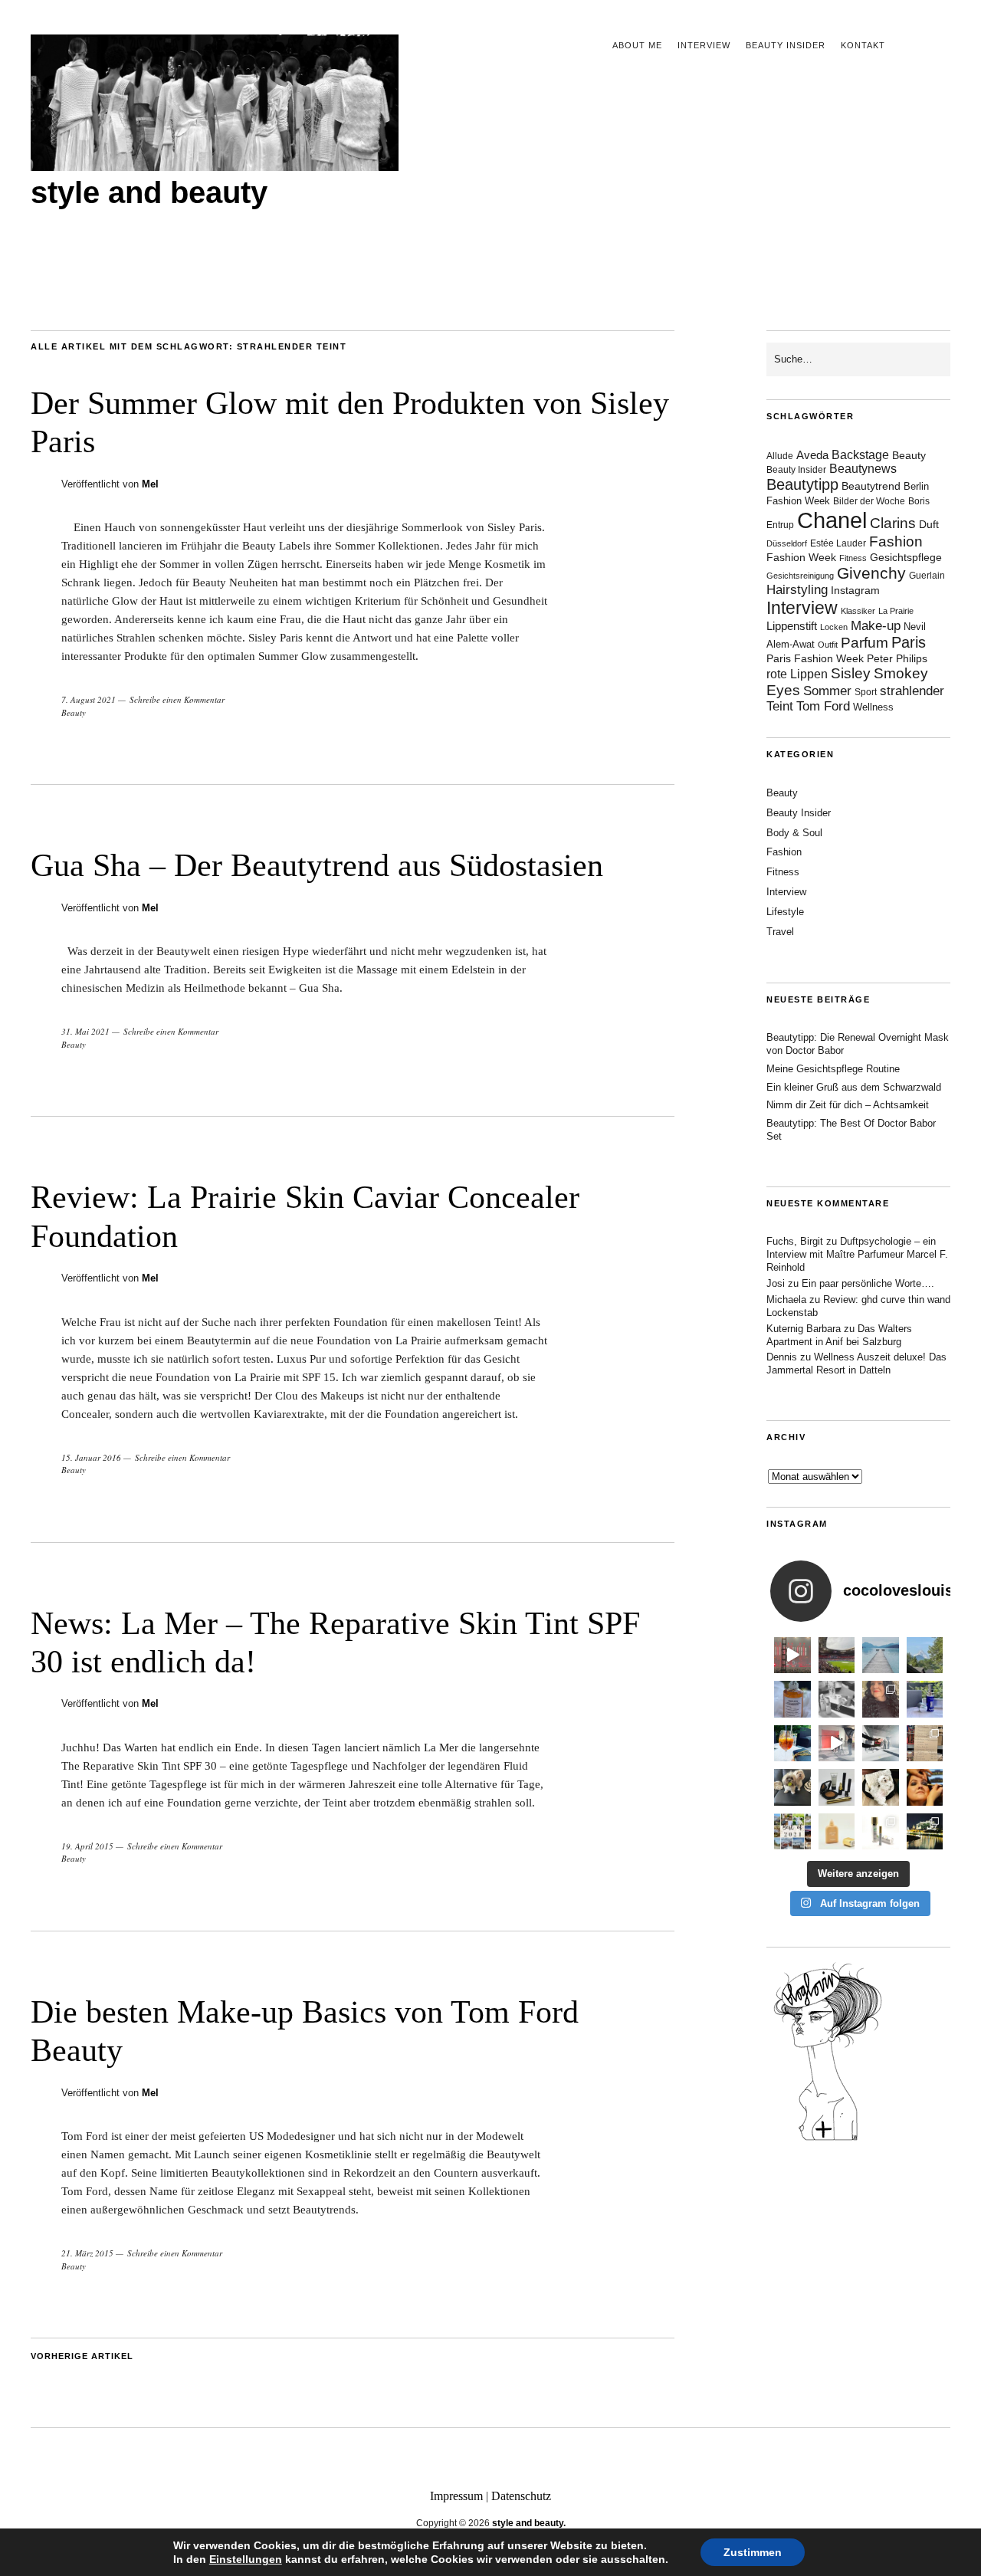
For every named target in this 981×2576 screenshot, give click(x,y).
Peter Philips (897, 659)
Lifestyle (785, 912)
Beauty (74, 712)
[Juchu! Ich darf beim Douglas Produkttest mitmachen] (925, 1699)
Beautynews (863, 469)
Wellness (873, 707)
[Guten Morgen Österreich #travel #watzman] (925, 1656)
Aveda (812, 455)
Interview (704, 45)
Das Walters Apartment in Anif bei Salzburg (839, 1335)
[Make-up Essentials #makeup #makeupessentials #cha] (837, 1699)
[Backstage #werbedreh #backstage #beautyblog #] (837, 1744)
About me (637, 45)
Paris (909, 642)
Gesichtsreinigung (800, 576)
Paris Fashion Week (815, 659)
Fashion (896, 541)
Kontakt (863, 45)
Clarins (893, 523)
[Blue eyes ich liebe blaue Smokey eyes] (925, 1787)
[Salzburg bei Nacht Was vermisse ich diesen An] (925, 1832)
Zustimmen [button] (753, 2552)
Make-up (876, 626)
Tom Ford (823, 706)
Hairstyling (797, 590)
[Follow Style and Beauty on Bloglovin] (828, 2139)
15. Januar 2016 (91, 1457)
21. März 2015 (87, 2253)
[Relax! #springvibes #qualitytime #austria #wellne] (881, 1656)
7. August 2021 (89, 699)
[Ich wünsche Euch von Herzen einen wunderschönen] (792, 1832)
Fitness (853, 558)
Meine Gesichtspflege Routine (833, 1069)
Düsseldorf (787, 543)
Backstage (860, 455)
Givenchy (871, 573)
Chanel (832, 520)
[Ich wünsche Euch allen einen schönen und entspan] (837, 1656)
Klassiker (858, 611)
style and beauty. (529, 2523)
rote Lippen (797, 674)
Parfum (865, 643)
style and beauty (149, 192)
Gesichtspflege (906, 557)
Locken (834, 627)
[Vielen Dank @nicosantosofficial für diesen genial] (792, 1656)
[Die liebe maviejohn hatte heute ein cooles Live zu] (837, 1787)
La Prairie (896, 611)
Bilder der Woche (869, 501)
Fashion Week (801, 557)
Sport (866, 692)
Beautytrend (871, 486)
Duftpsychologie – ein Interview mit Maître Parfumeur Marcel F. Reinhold (857, 1254)
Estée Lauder (838, 543)
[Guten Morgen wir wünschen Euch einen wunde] (792, 1787)
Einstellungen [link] (246, 2559)
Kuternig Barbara (804, 1329)
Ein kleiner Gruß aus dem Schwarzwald (854, 1087)
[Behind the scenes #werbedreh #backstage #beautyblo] (881, 1744)
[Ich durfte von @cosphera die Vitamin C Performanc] (881, 1832)
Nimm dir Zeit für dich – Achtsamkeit (848, 1105)
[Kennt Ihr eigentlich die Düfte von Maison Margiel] (792, 1699)
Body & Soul (794, 833)
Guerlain (927, 576)
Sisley (851, 673)
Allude (780, 456)
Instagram (855, 590)
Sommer (827, 691)
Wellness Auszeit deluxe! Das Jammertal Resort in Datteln (856, 1363)
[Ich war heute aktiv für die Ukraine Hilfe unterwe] (925, 1744)
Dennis (782, 1357)
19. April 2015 (87, 1846)
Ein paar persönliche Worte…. (868, 1283)
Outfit (828, 645)
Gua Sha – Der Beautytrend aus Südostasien (317, 865)
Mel (150, 484)
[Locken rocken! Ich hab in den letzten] (881, 1699)
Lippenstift (792, 626)
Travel (780, 932)
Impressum (456, 2496)
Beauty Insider (786, 45)
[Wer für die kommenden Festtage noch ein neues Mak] (837, 1832)
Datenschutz (521, 2496)
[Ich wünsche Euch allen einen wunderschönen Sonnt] (792, 1744)
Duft (929, 525)
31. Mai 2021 (85, 1031)
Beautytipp (802, 484)
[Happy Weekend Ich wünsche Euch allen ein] (881, 1787)
